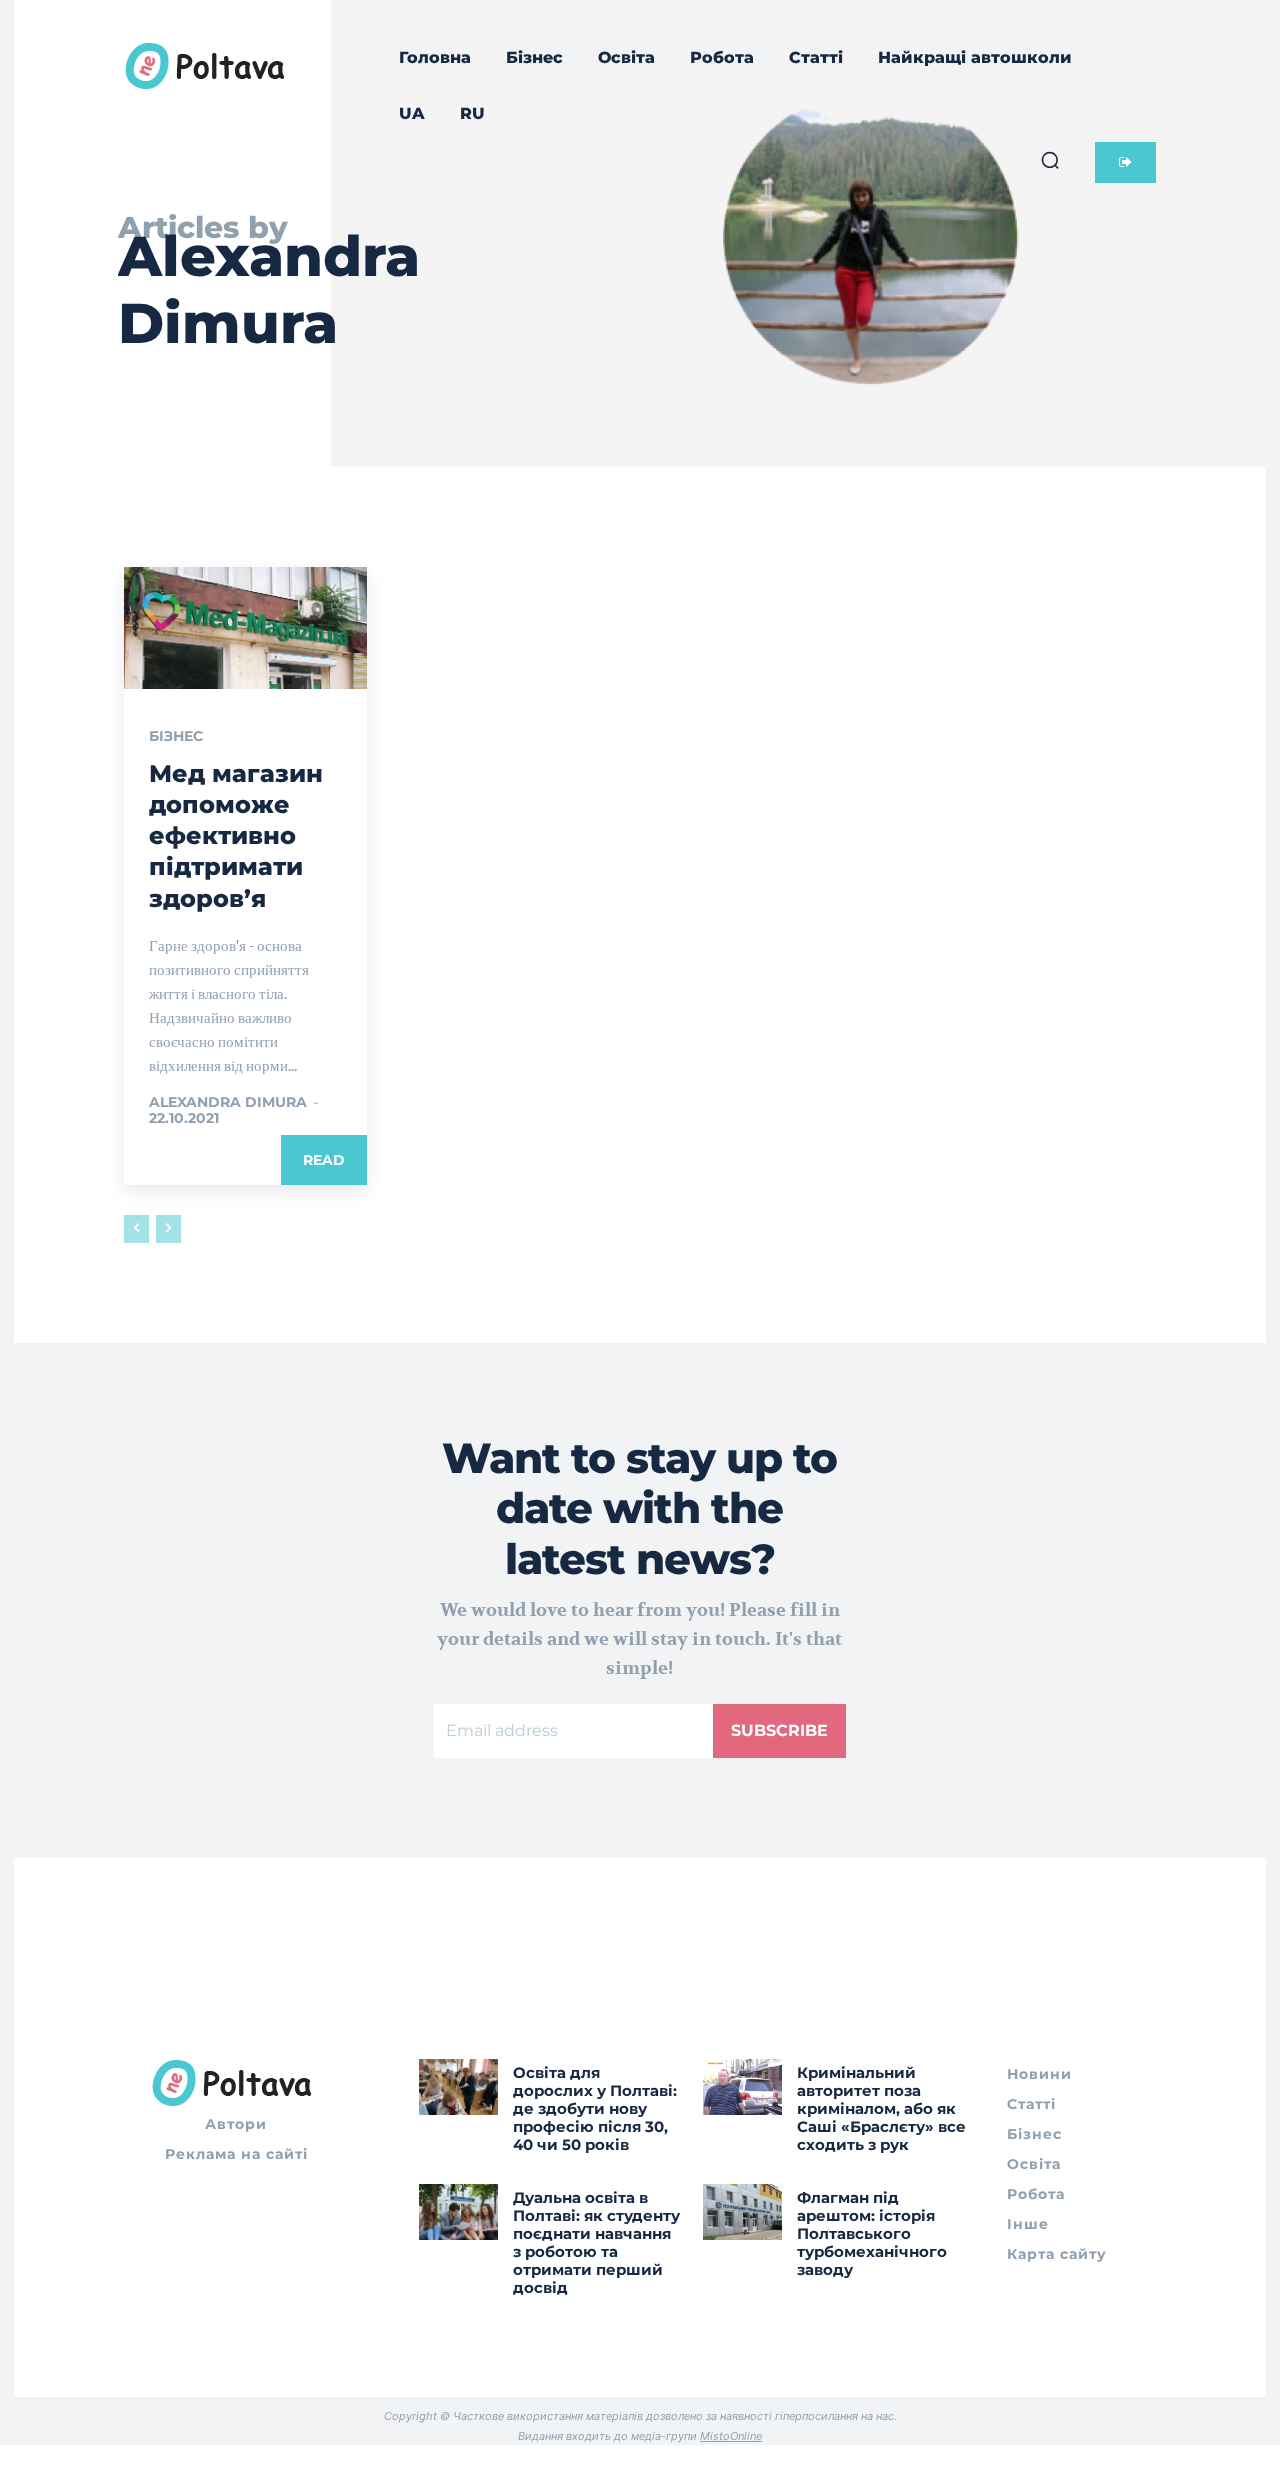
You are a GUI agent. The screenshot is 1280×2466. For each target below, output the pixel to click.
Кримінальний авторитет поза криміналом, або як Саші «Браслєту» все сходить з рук (881, 2108)
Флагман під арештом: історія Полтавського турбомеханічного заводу (872, 2233)
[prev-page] (136, 1229)
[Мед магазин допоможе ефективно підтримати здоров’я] (245, 628)
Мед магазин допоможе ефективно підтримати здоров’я (236, 836)
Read (324, 1160)
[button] (1050, 160)
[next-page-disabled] (168, 1229)
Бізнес (176, 736)
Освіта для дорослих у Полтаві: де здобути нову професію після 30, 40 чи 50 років (595, 2108)
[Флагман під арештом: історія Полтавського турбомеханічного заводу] (742, 2211)
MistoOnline (731, 2436)
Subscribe (779, 1730)
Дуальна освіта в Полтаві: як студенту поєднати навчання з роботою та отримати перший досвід (596, 2242)
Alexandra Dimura (228, 1102)
